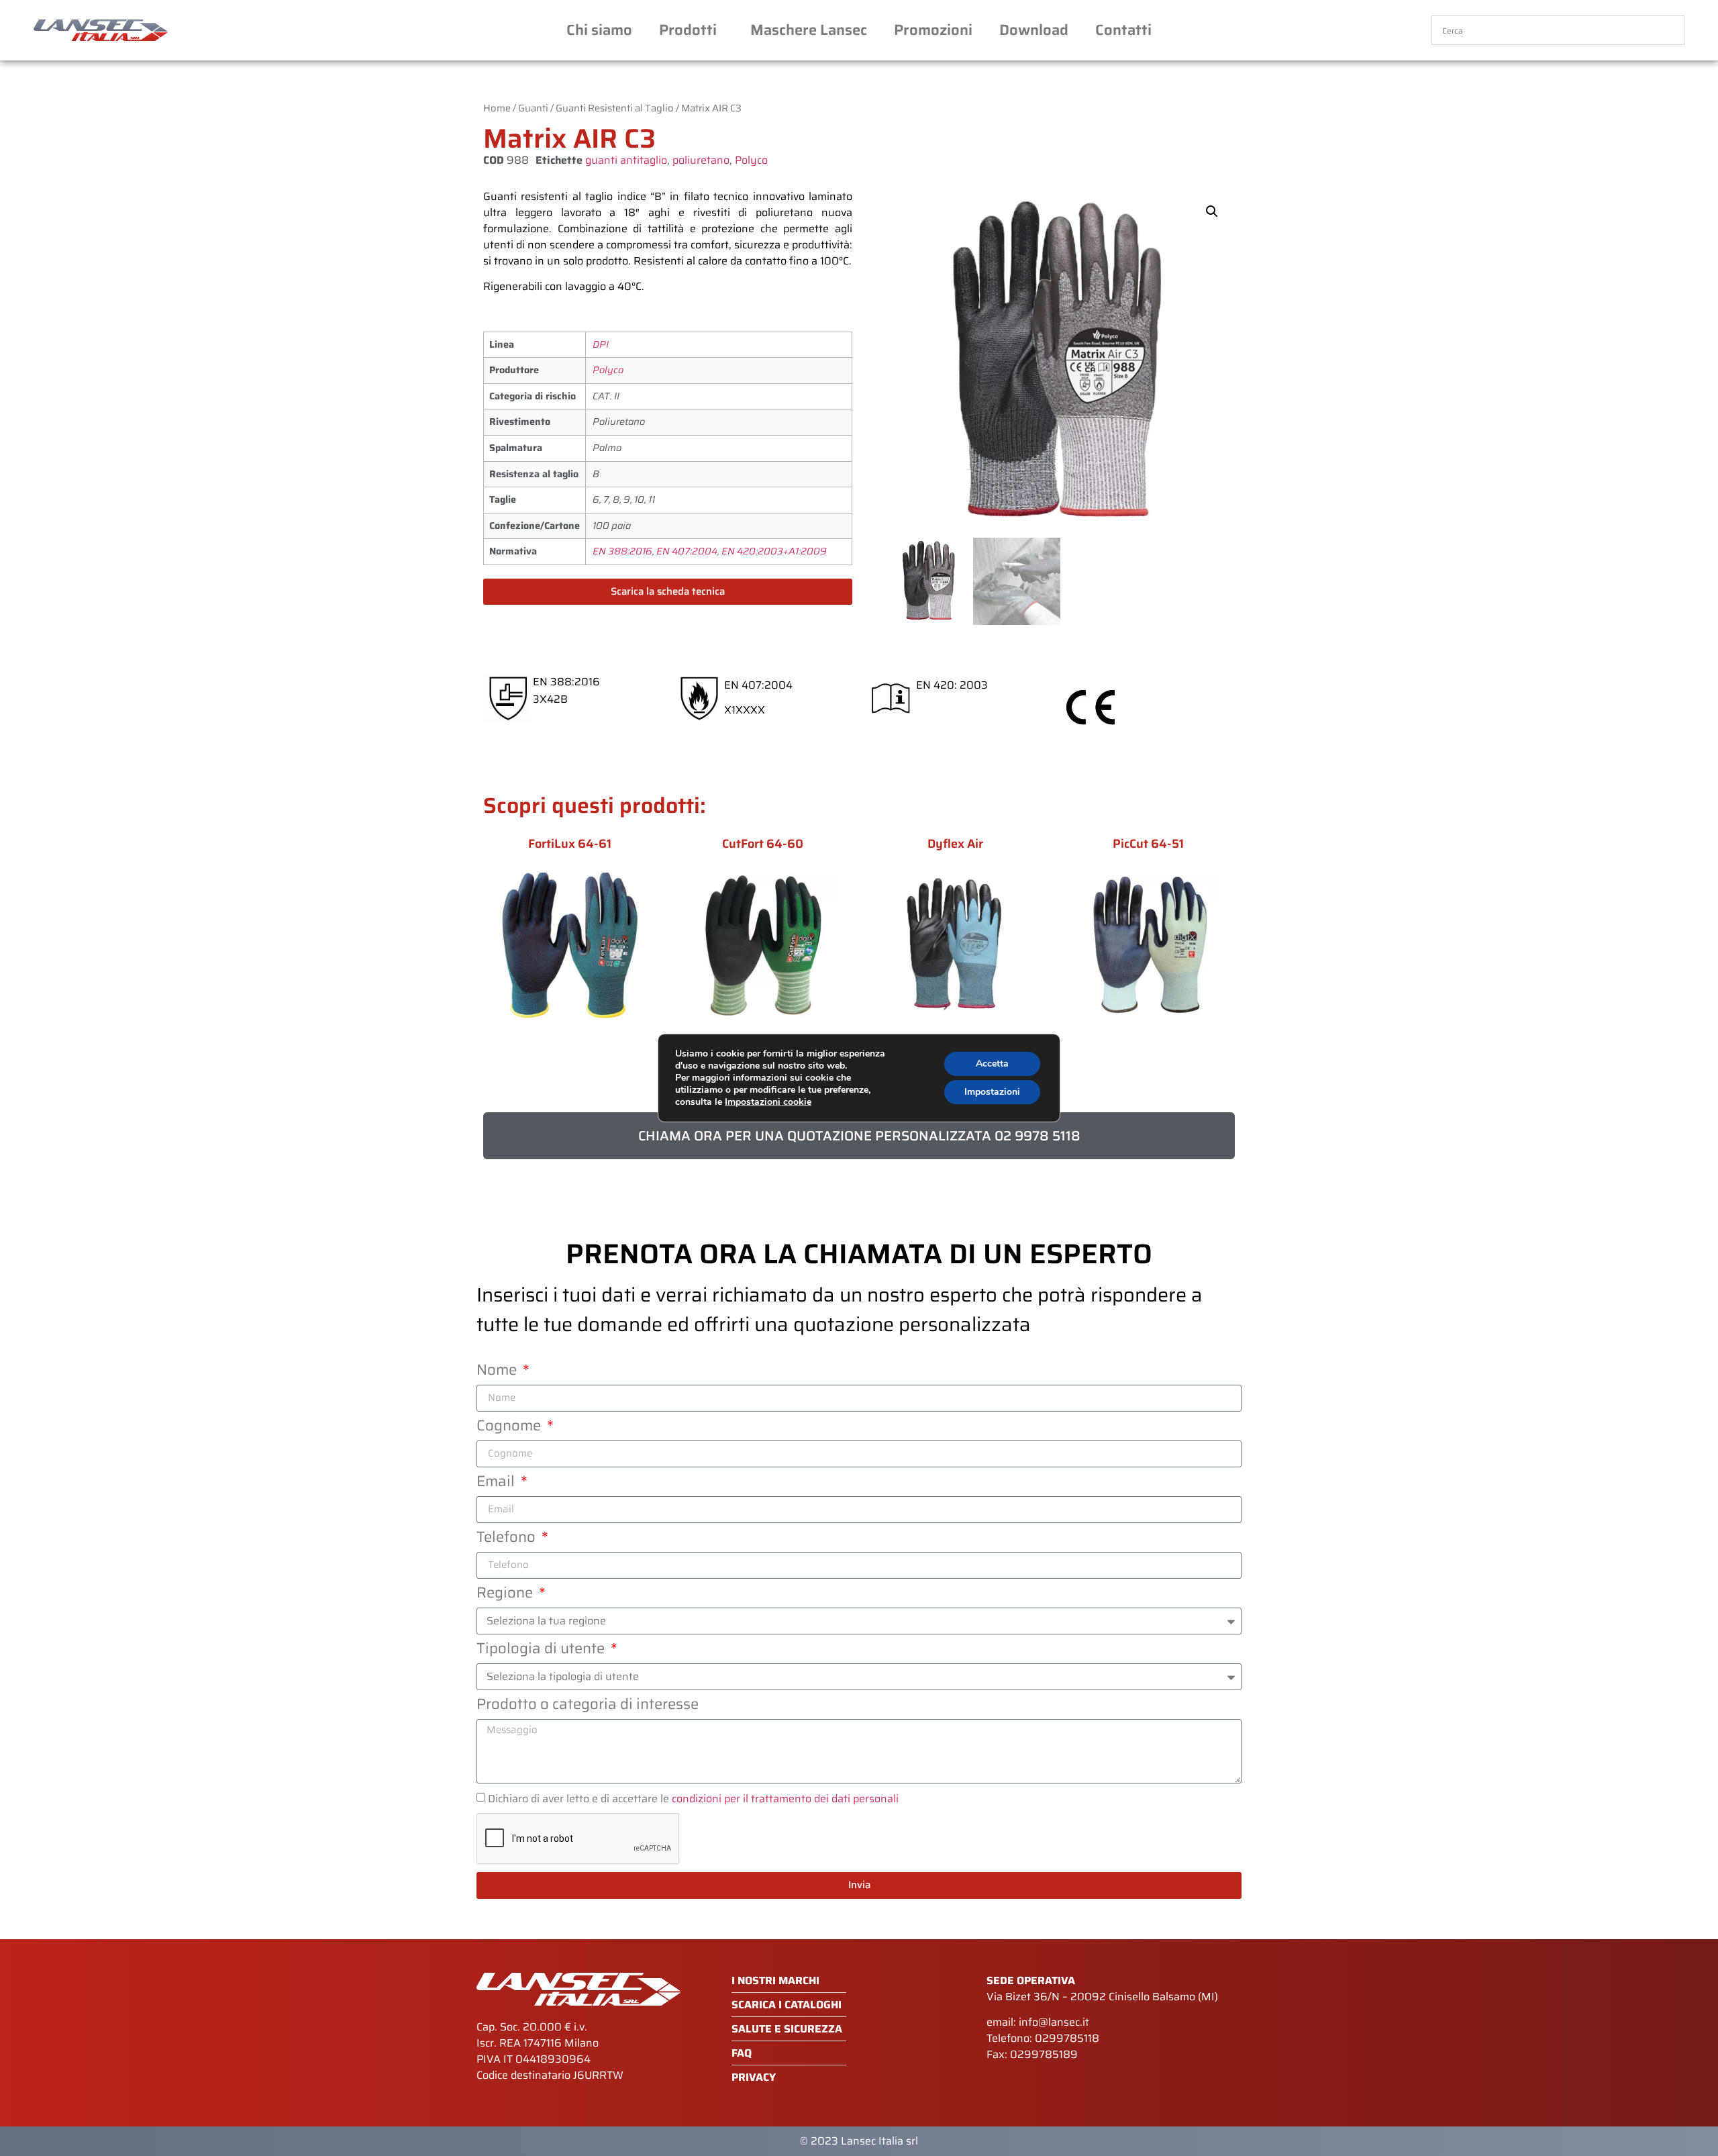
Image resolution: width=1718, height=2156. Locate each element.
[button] (1212, 211)
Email (497, 1483)
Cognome (510, 1428)
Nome (498, 1372)
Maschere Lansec (809, 30)
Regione (506, 1595)
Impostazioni (992, 1092)
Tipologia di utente (542, 1651)
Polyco (751, 160)
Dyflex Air (955, 844)
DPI (601, 344)
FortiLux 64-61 (570, 844)
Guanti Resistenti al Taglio (615, 108)
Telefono (508, 1539)
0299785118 (1067, 2038)
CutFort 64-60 (763, 844)
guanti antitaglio (626, 160)
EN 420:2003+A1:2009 (774, 551)
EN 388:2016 (622, 551)
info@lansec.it (1054, 2022)
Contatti (1123, 30)
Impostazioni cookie (768, 1102)
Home (497, 108)
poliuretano (701, 160)
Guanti (533, 108)
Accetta (992, 1064)
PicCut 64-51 (1148, 844)
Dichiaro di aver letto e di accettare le (693, 1799)
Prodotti (688, 30)
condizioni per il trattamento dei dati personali (785, 1799)
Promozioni (933, 30)
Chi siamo (599, 30)
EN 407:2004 (687, 551)
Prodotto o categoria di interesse (588, 1706)
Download (1034, 30)
